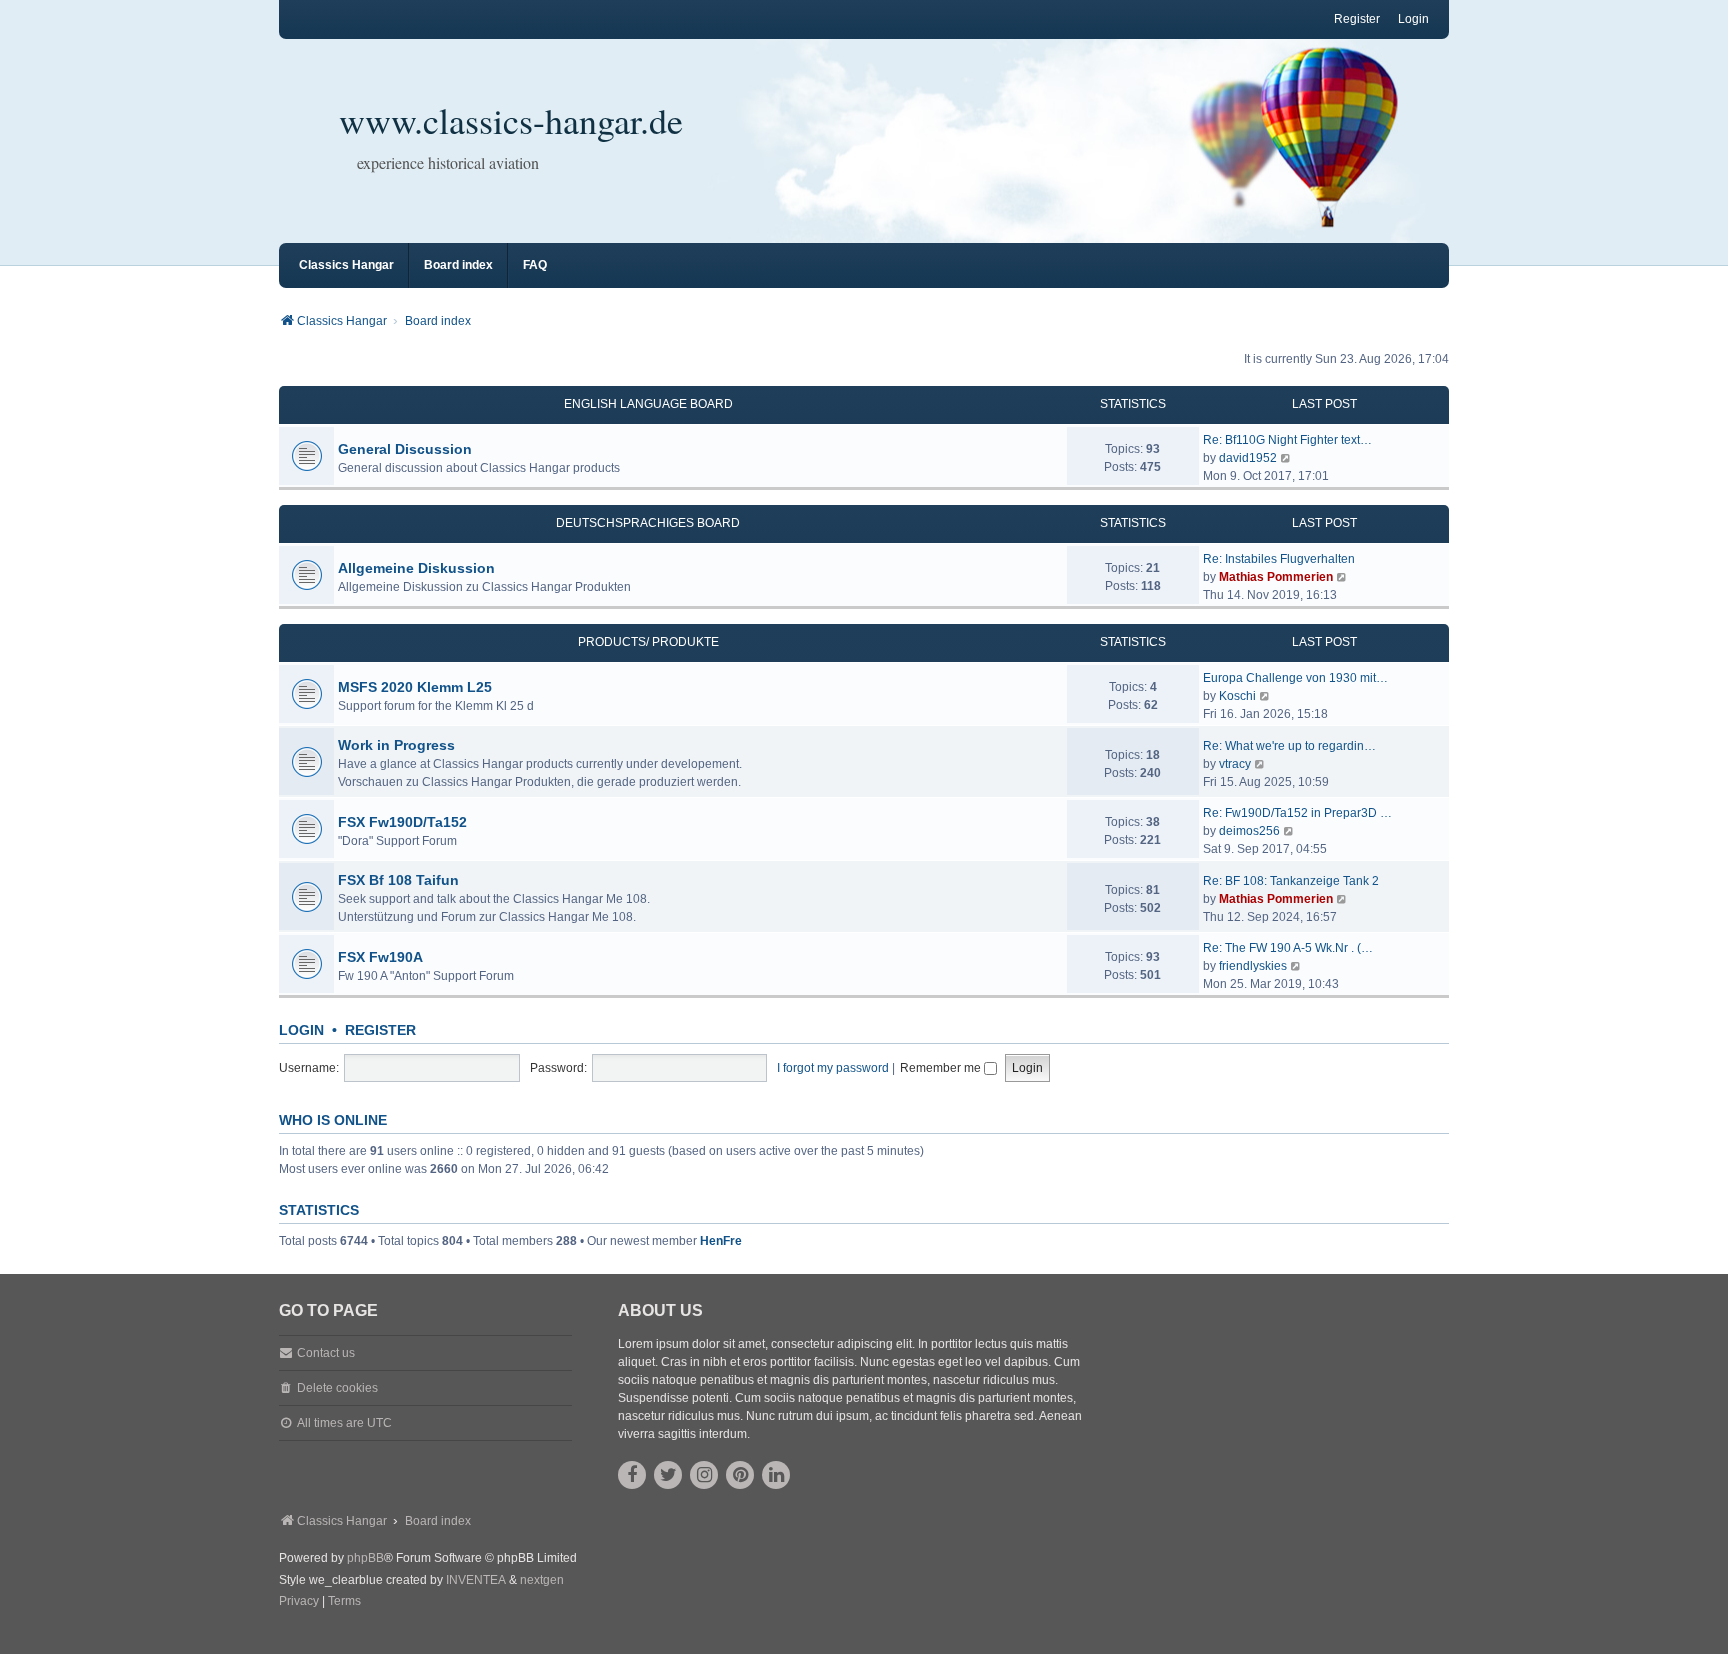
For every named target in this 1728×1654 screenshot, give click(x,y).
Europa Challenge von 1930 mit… (1295, 678)
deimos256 (1249, 831)
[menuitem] (299, 1602)
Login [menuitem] (1413, 19)
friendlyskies (1253, 966)
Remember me (942, 1068)
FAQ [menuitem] (535, 265)
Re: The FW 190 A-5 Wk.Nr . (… (1288, 948)
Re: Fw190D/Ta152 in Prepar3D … (1297, 813)
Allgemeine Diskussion (416, 568)
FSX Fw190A (380, 957)
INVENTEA (476, 1580)
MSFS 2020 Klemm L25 (415, 687)
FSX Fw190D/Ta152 (402, 822)
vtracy (1235, 764)
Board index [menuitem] (458, 265)
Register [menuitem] (1357, 19)
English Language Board (648, 404)
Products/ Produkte (648, 642)
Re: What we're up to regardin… (1289, 746)
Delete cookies (337, 1388)
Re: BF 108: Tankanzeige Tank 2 (1291, 881)
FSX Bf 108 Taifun (398, 880)
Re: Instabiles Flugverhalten (1279, 559)
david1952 (1248, 458)
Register (380, 1030)
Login (301, 1030)
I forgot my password (833, 1068)
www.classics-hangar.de (511, 120)
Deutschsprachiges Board (648, 523)
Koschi (1237, 696)
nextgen (542, 1580)
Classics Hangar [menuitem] (346, 265)
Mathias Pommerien (1276, 577)
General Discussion (405, 449)
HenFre (721, 1241)
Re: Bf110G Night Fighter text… (1287, 440)
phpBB (365, 1558)
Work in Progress (396, 745)
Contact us (326, 1353)
